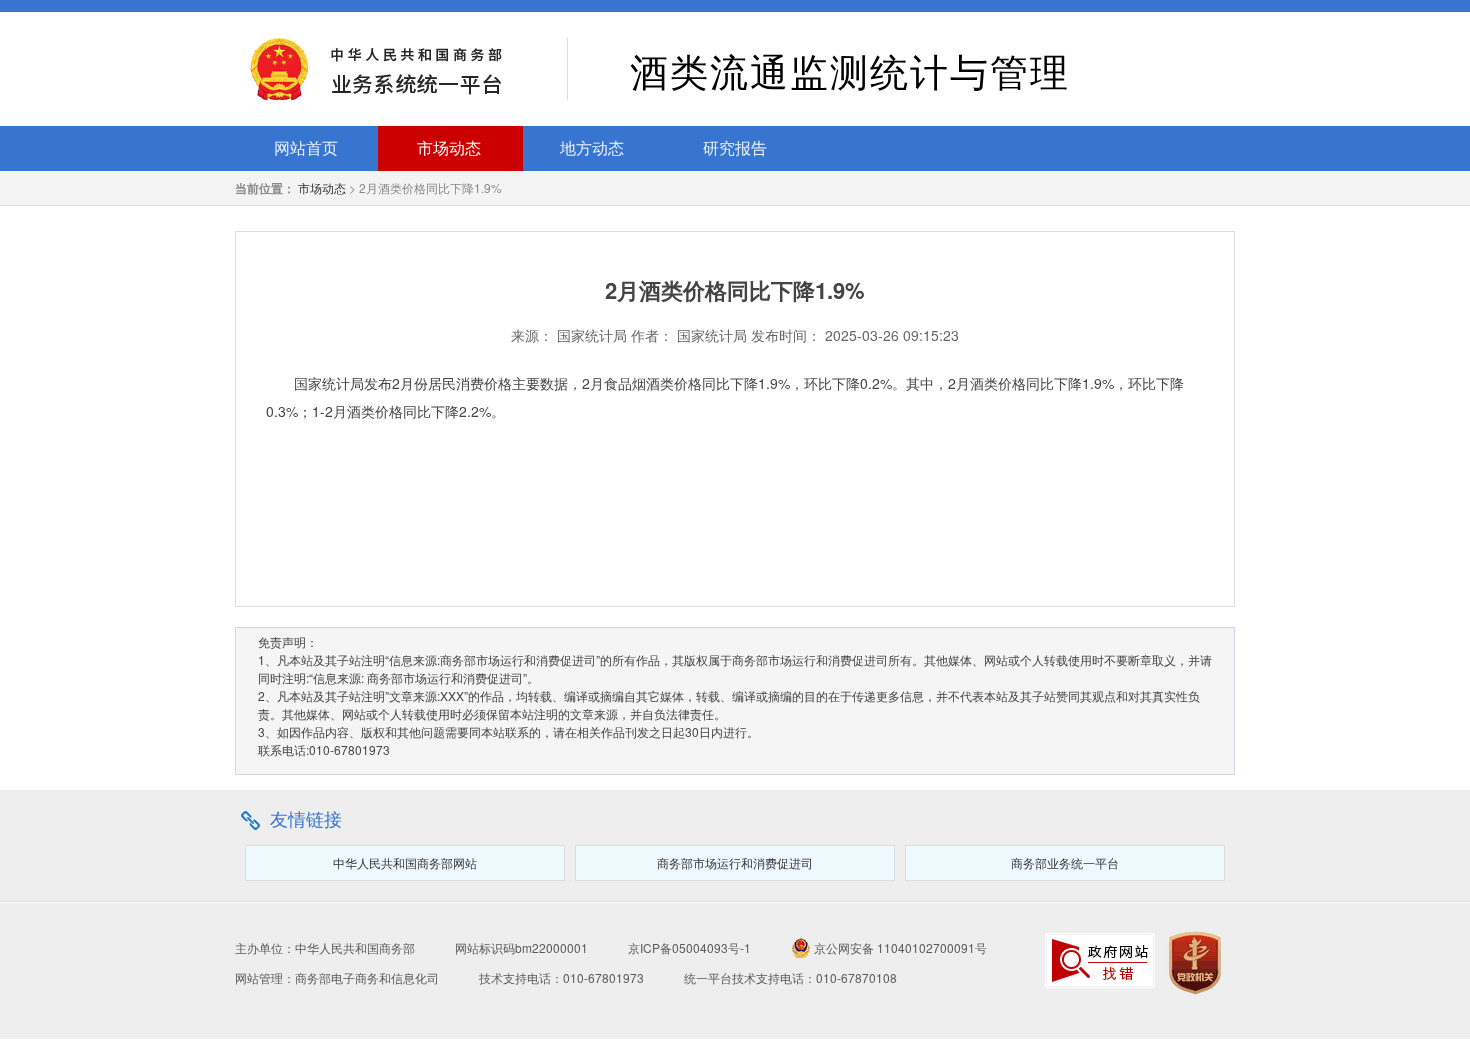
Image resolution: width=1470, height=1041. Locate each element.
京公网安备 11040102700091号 (899, 947)
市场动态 (449, 148)
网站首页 (306, 148)
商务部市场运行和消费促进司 (735, 862)
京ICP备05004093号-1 (689, 947)
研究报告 (735, 148)
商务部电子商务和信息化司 (367, 977)
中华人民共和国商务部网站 (405, 862)
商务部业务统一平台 (1065, 862)
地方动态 (592, 148)
